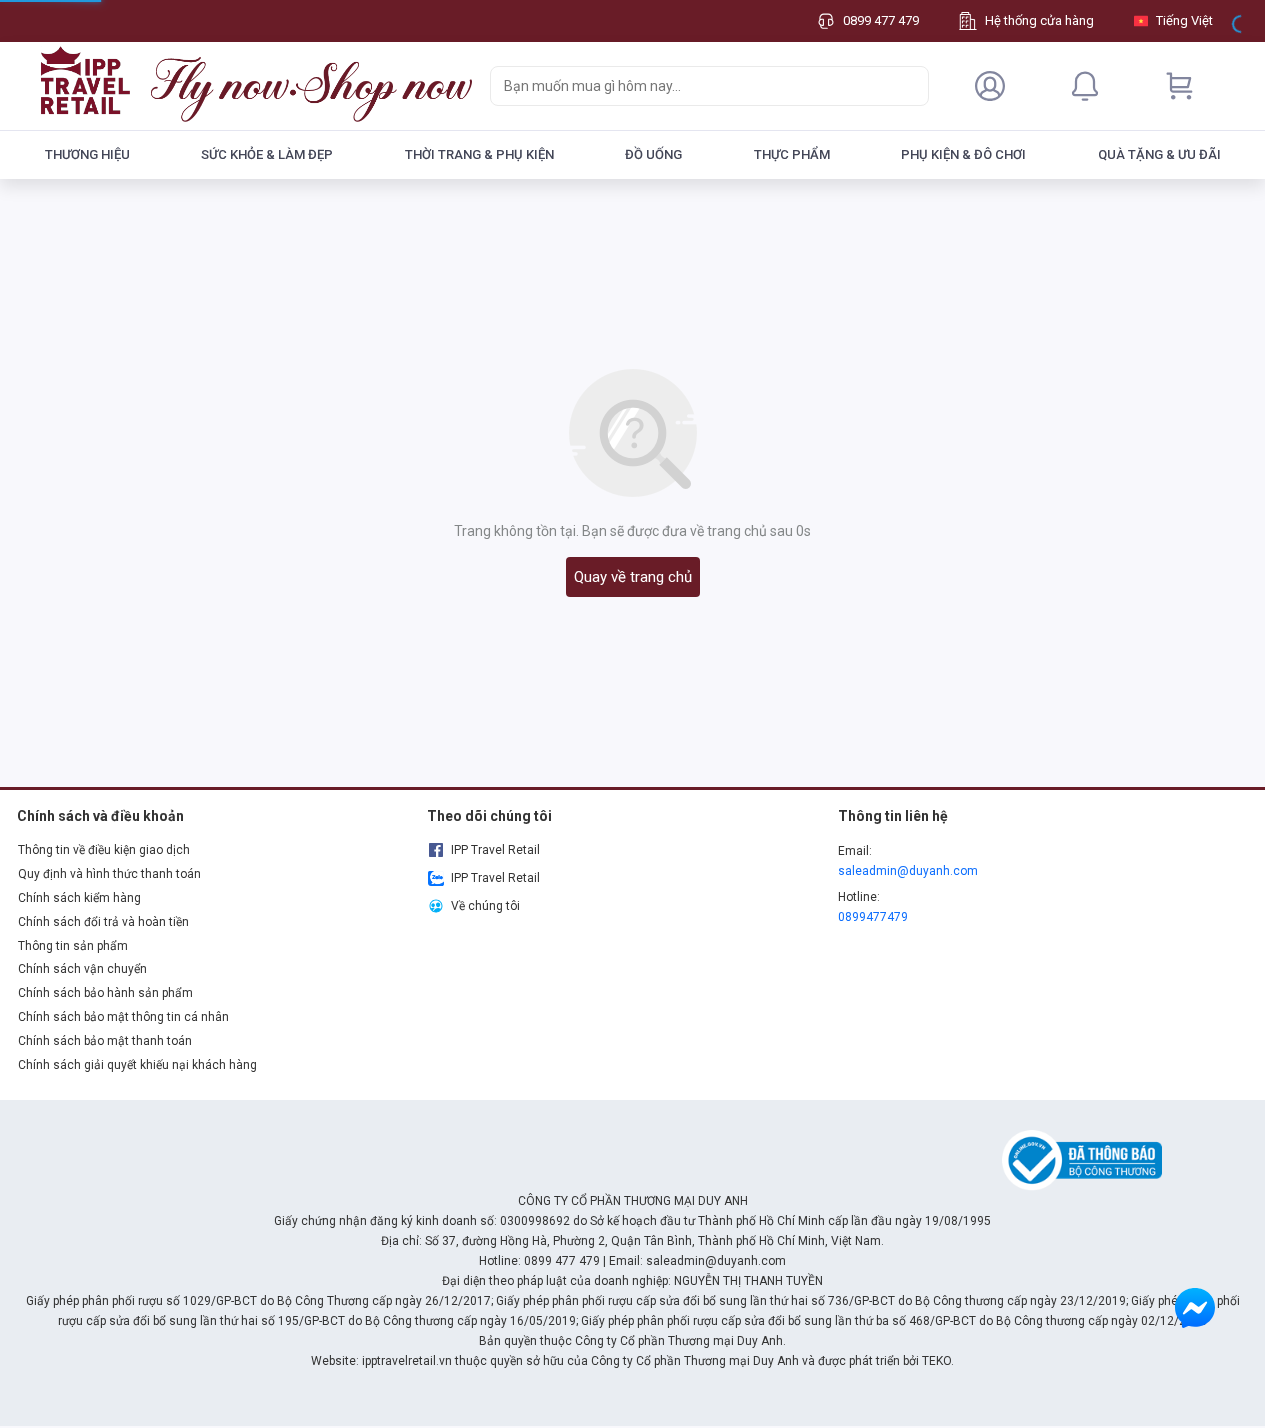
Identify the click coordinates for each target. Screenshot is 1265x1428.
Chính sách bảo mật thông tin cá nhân (123, 1017)
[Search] (909, 86)
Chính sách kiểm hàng (79, 898)
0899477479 (873, 917)
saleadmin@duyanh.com (908, 871)
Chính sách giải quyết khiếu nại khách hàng (137, 1065)
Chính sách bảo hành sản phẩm (105, 993)
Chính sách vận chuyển (82, 969)
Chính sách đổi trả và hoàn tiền (103, 922)
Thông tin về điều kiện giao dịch (104, 850)
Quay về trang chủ (633, 577)
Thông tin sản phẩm (73, 946)
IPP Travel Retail (495, 850)
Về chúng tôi (485, 906)
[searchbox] (691, 86)
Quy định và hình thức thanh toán (109, 874)
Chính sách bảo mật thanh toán (105, 1041)
